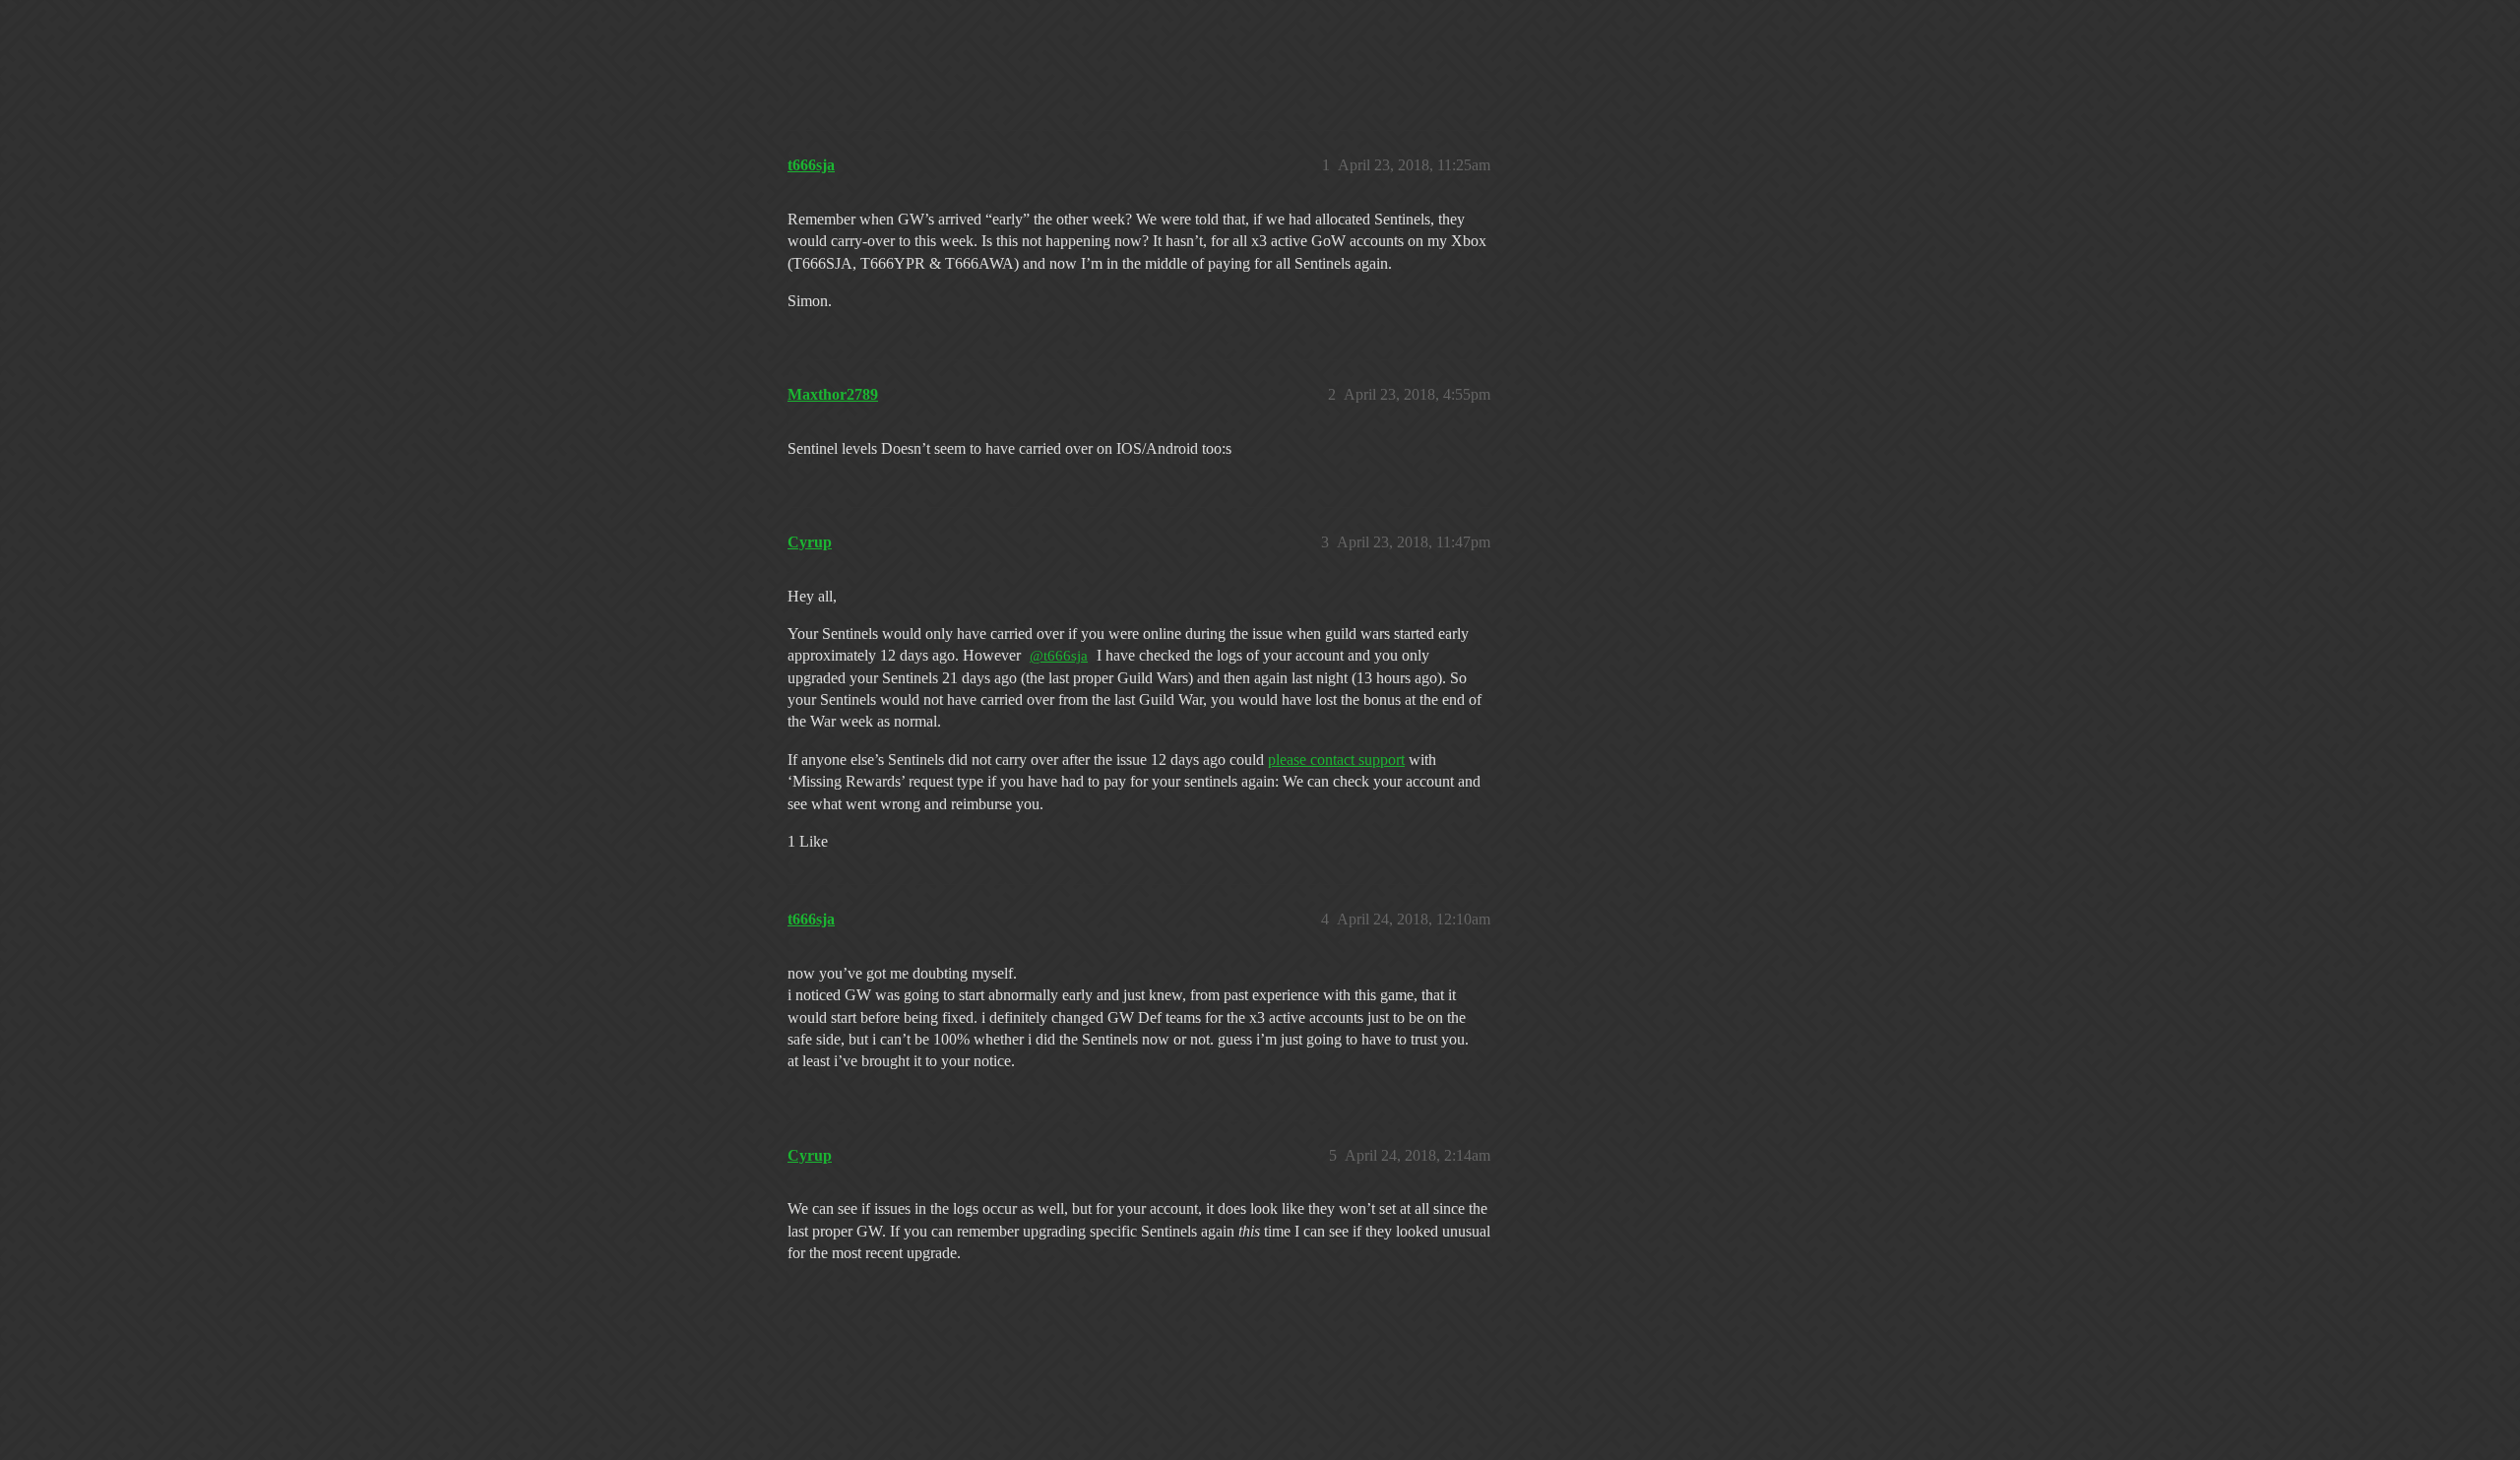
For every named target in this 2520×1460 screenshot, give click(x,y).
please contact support (1336, 760)
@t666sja (1059, 656)
